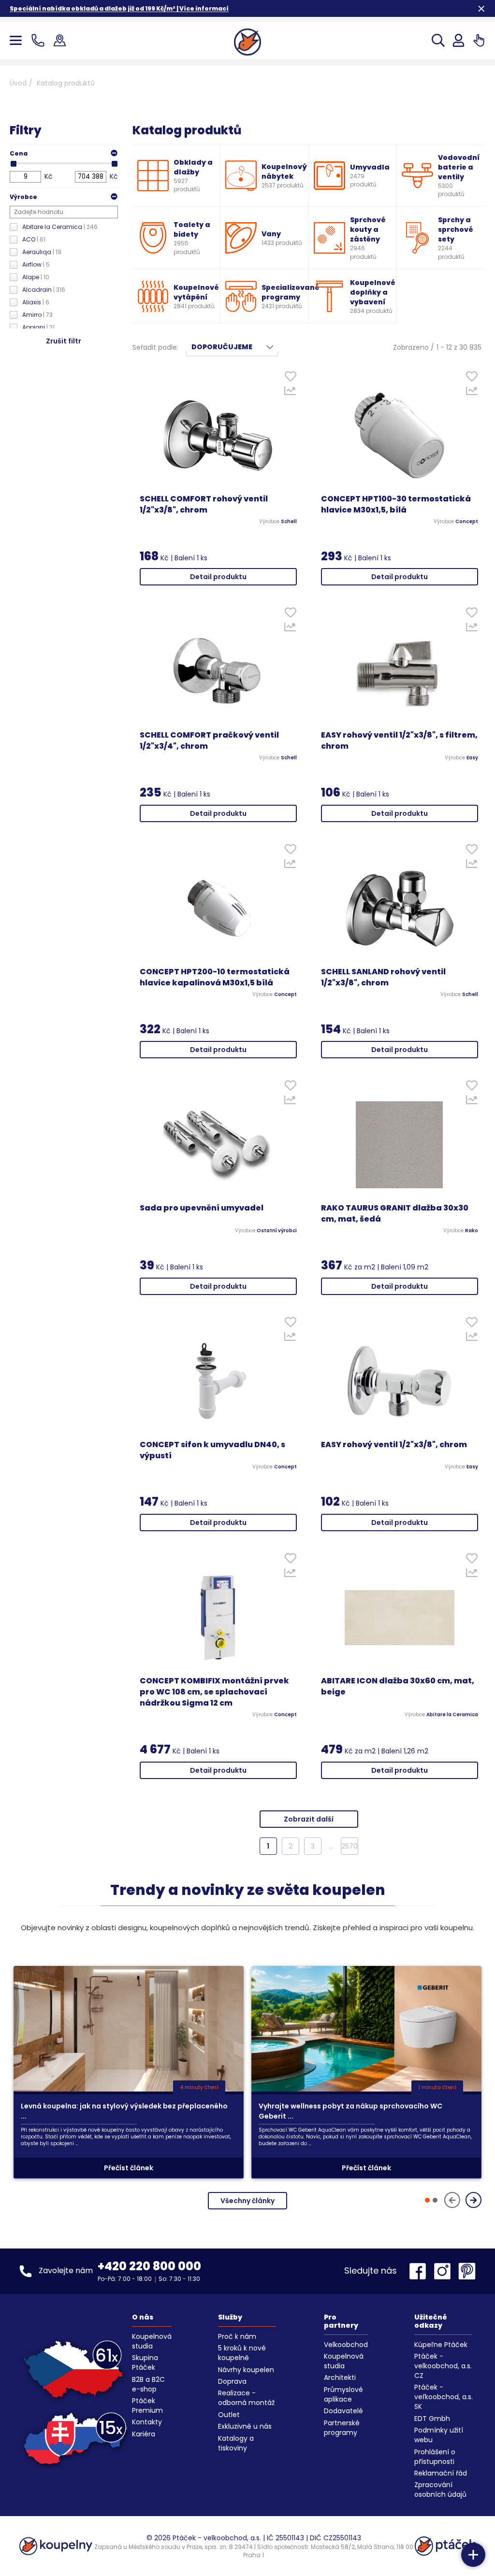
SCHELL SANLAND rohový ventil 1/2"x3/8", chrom (383, 977)
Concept (467, 522)
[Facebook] (420, 2271)
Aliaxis (36, 302)
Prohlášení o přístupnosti (435, 2457)
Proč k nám (237, 2336)
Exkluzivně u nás (245, 2426)
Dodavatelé (343, 2411)
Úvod (18, 83)
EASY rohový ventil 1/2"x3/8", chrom (394, 1445)
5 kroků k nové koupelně (242, 2353)
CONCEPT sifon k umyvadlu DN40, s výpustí (212, 1450)
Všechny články (247, 2201)
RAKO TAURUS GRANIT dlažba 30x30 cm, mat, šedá (395, 1214)
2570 (349, 1846)
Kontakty (147, 2422)
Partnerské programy (342, 2428)
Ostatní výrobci (277, 1231)
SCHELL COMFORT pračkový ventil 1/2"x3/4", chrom (209, 741)
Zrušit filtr (64, 341)
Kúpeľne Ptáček (441, 2345)
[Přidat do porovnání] (290, 393)
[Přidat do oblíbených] (290, 378)
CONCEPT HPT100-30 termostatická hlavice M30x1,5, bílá (396, 505)
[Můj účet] (459, 40)
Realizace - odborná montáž (246, 2398)
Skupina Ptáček (145, 2363)
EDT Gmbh (432, 2419)
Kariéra (144, 2434)
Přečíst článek (129, 2168)
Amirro (37, 315)
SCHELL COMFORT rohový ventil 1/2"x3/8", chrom (204, 505)
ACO (34, 239)
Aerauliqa (42, 252)
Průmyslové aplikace (343, 2394)
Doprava (232, 2381)
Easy (472, 758)
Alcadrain (44, 290)
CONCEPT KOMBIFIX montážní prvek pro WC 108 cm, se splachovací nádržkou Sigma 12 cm (214, 1692)
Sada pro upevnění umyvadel (202, 1208)
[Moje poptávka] (479, 40)
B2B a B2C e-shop (148, 2384)
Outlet (229, 2415)
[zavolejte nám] (40, 40)
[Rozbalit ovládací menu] (473, 2555)
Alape (36, 277)
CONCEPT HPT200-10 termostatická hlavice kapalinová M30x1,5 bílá (215, 977)
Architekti (340, 2377)
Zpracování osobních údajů (440, 2490)
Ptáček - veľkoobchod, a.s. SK (444, 2397)
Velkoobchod (346, 2345)
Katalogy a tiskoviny (236, 2443)
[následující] (473, 2200)
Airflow (36, 264)
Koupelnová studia (152, 2341)
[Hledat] (438, 40)
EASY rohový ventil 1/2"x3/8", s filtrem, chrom (399, 741)
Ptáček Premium (147, 2405)
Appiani (38, 327)
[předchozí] (452, 2200)
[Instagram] (445, 2271)
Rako (472, 1231)
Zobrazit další (309, 1819)
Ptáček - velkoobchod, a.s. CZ (443, 2366)
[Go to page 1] (427, 2200)
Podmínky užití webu (439, 2435)
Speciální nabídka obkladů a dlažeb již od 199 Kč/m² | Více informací (119, 8)
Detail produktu (218, 577)
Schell (289, 522)
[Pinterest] (467, 2271)
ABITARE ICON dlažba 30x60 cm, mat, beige (398, 1686)
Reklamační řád (441, 2473)
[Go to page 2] (435, 2200)
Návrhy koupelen (246, 2370)
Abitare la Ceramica (60, 227)
